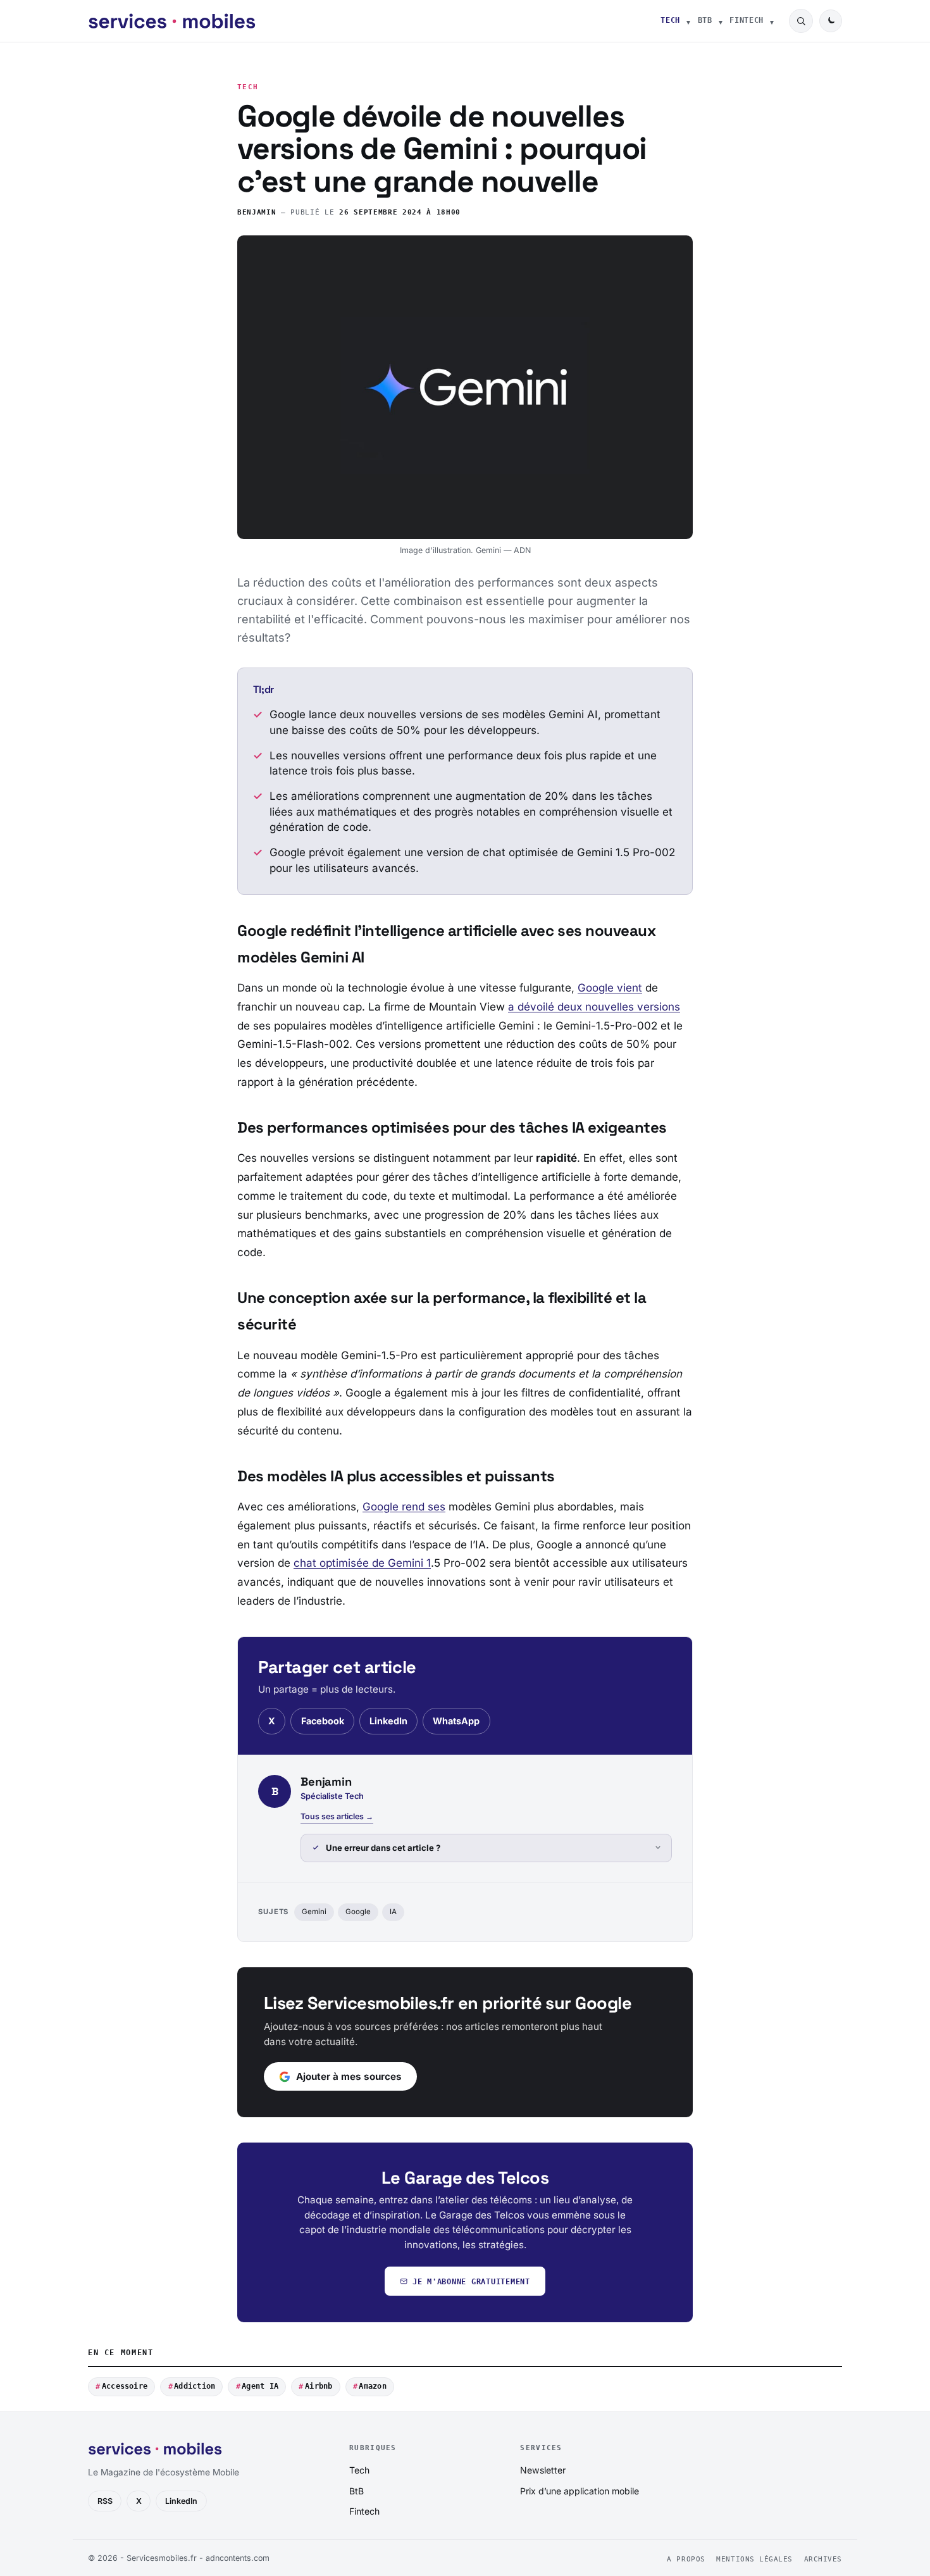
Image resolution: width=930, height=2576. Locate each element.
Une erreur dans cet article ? (383, 1848)
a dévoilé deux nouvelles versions (594, 1007)
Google (358, 1912)
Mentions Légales (754, 2559)
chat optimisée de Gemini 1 (362, 1563)
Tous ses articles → (337, 1816)
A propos (686, 2559)
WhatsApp (456, 1721)
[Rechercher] (801, 21)
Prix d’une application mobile (580, 2491)
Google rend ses (404, 1507)
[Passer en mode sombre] (831, 21)
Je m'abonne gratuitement (471, 2281)
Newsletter (543, 2470)
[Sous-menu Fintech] (772, 21)
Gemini (314, 1912)
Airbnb (319, 2386)
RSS (105, 2501)
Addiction (195, 2386)
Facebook (323, 1721)
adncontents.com (238, 2558)
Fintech (747, 20)
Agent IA (260, 2386)
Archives (823, 2559)
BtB (705, 20)
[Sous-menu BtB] (721, 21)
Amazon (372, 2386)
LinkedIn (388, 1721)
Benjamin (257, 212)
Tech (670, 20)
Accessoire (125, 2386)
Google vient (610, 988)
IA (393, 1912)
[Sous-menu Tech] (688, 21)
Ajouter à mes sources (349, 2076)
